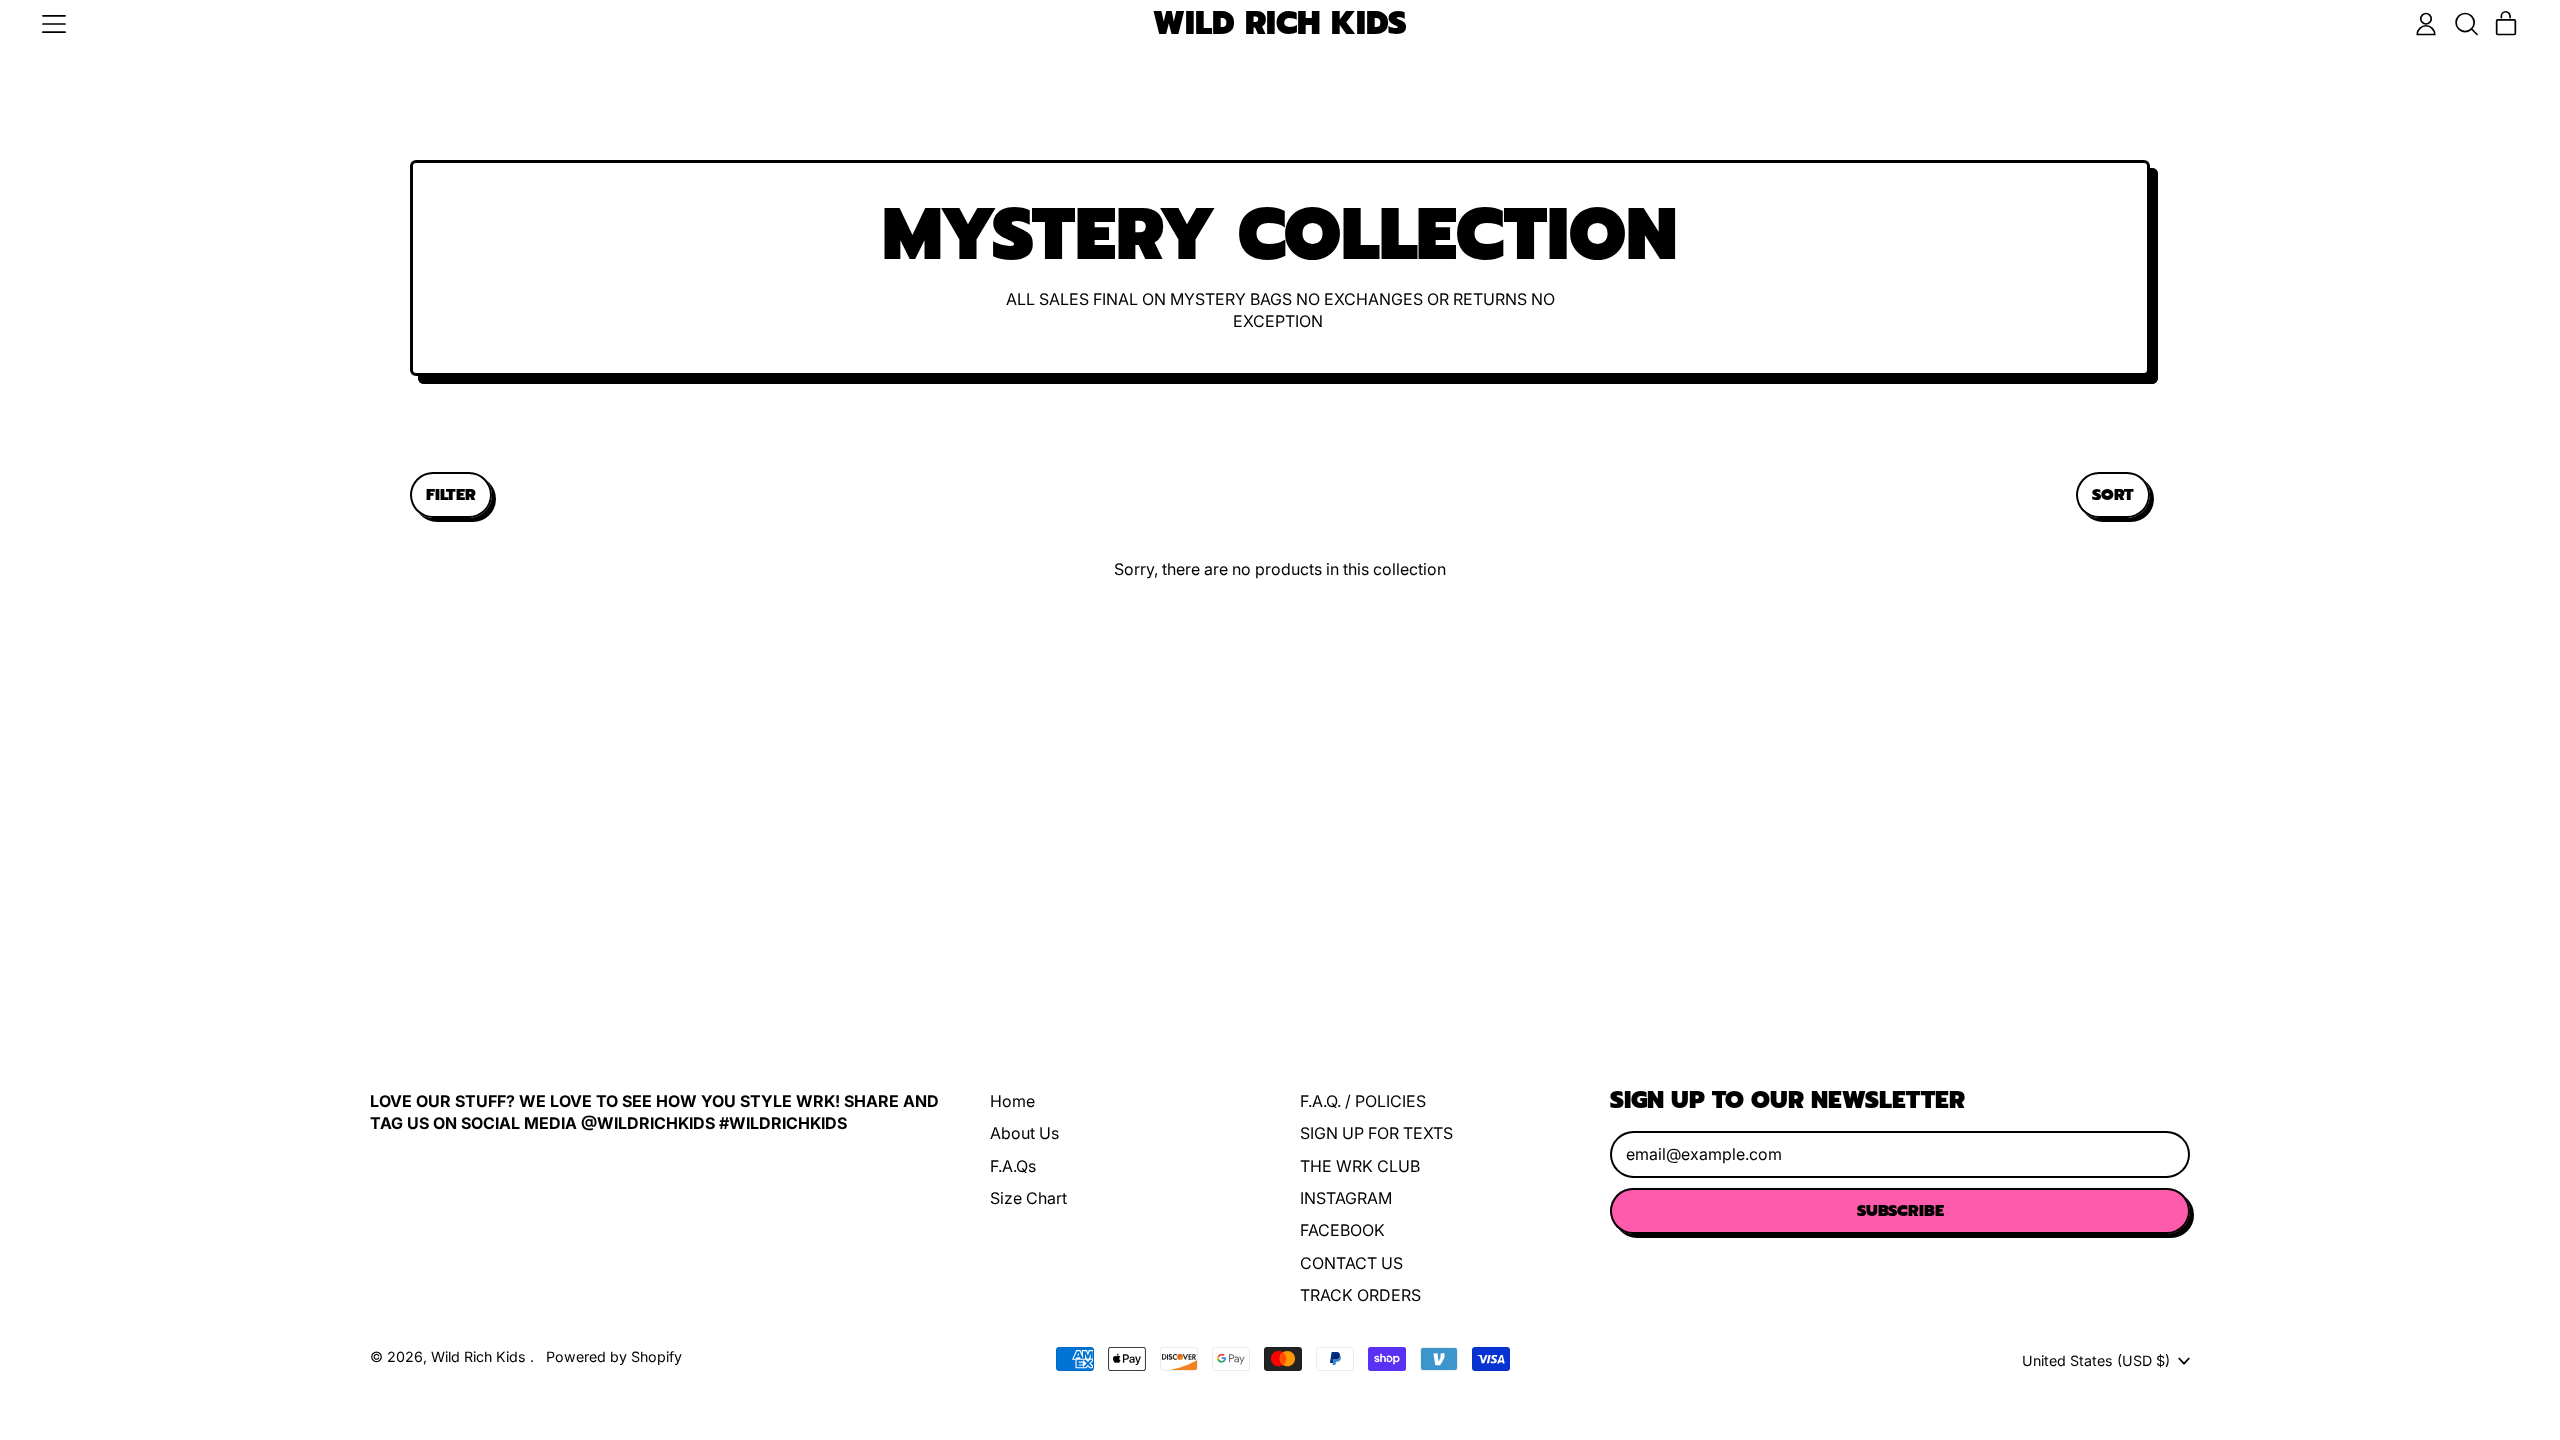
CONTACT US (1351, 1263)
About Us (1024, 1133)
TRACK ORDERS (1360, 1295)
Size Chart (1028, 1198)
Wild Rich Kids (1280, 24)
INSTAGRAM (1346, 1198)
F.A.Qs (1013, 1166)
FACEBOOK (1342, 1230)
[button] (2466, 24)
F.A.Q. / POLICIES (1363, 1101)
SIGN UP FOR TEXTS (1376, 1133)
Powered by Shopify (614, 1356)
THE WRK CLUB (1360, 1166)
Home (1012, 1101)
